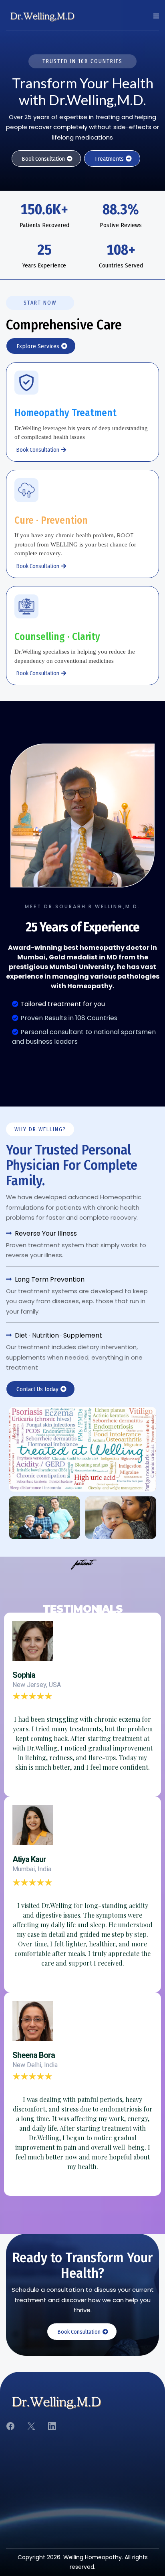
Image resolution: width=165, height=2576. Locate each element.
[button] (155, 16)
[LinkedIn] (52, 2426)
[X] (31, 2426)
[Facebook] (10, 2426)
